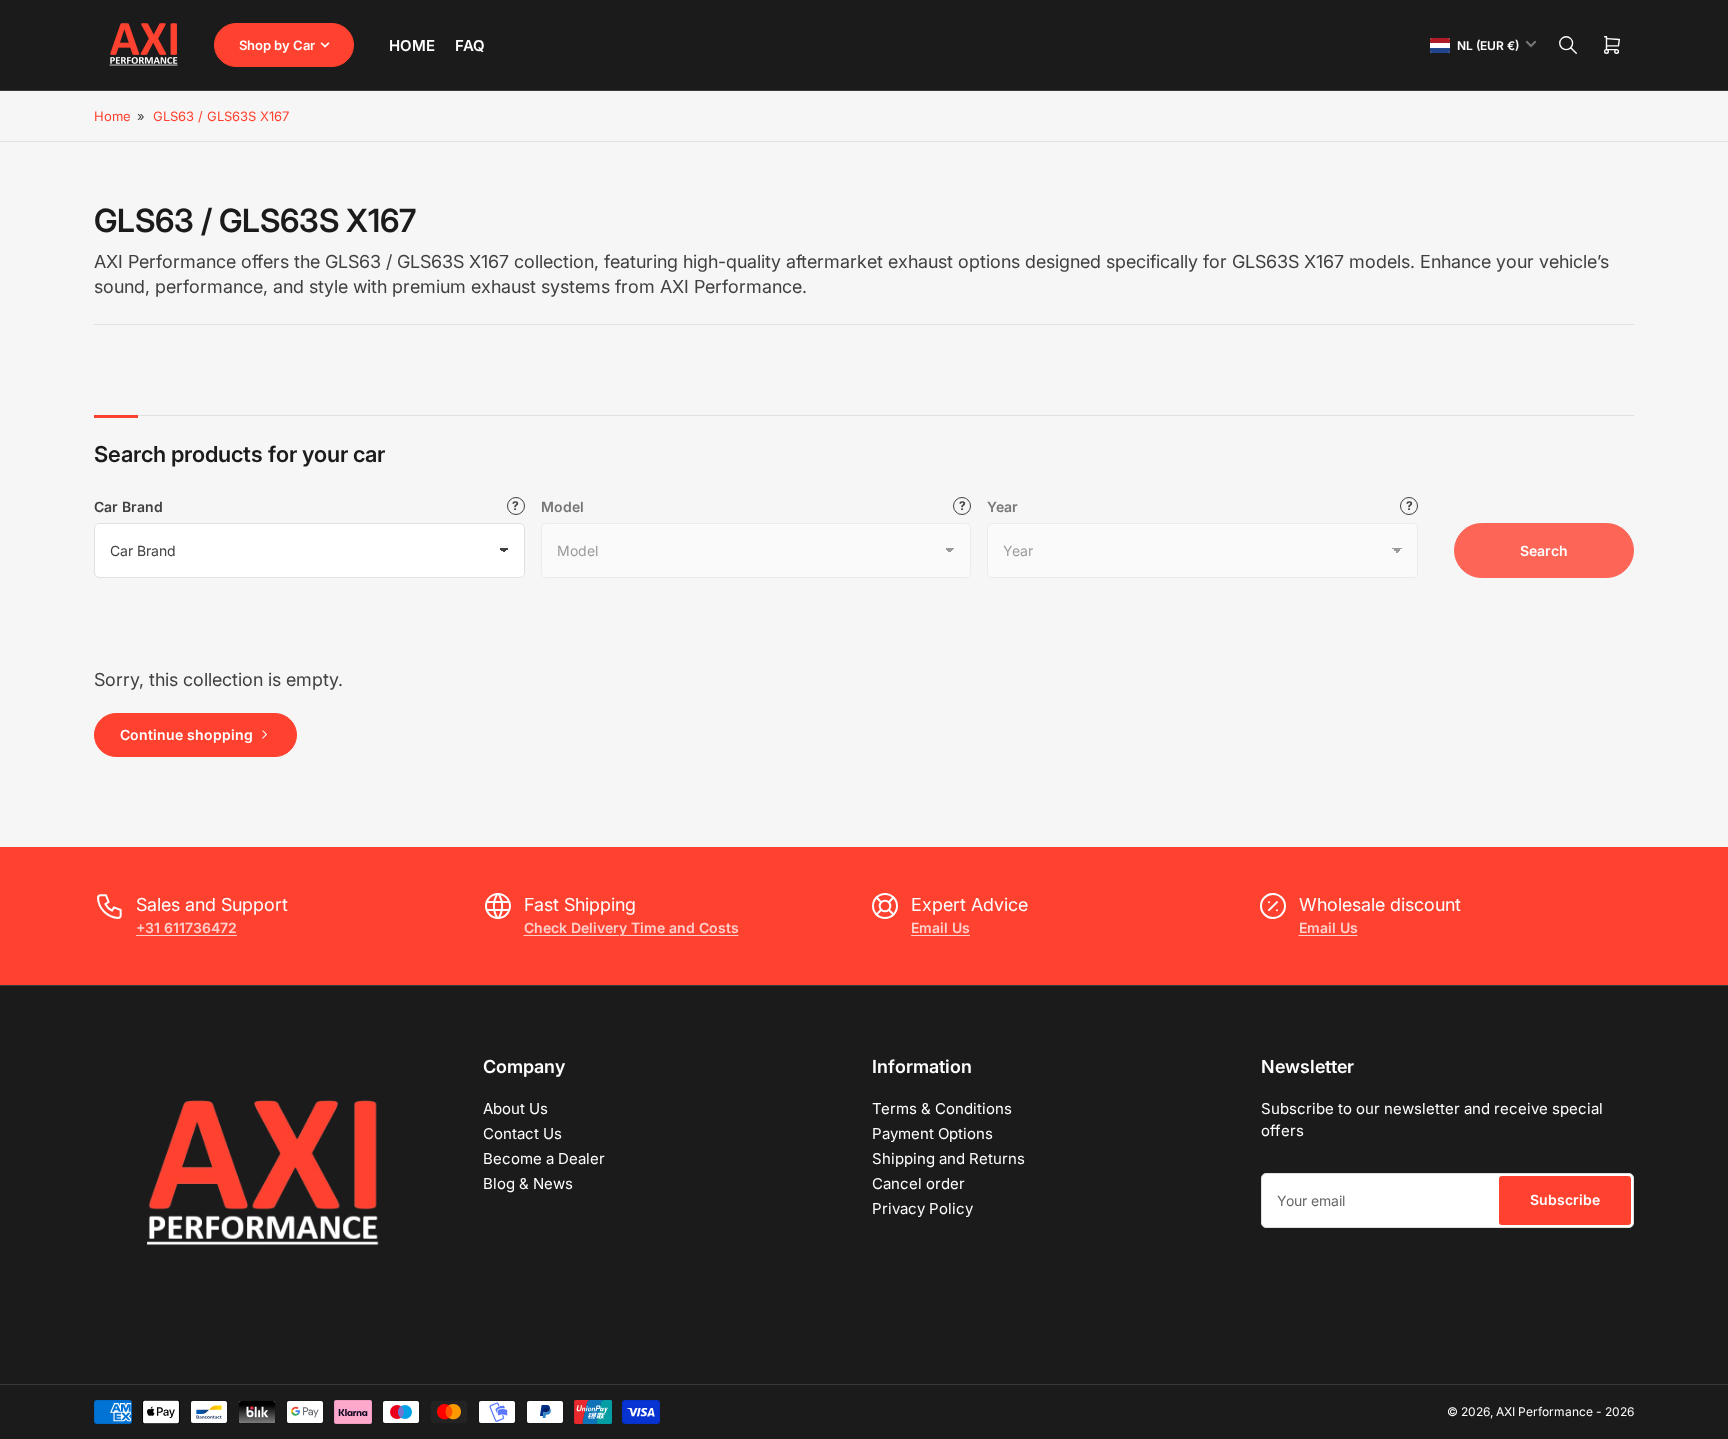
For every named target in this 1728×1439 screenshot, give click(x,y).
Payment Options (932, 1133)
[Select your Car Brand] (516, 506)
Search (1544, 550)
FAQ (470, 45)
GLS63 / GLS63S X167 (221, 116)
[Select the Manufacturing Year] (1409, 506)
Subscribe (1565, 1199)
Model (562, 506)
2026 (1619, 1411)
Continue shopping (186, 734)
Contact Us (522, 1133)
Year (1002, 506)
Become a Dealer (544, 1158)
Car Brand (128, 506)
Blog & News (528, 1183)
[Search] (1568, 45)
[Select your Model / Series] (962, 506)
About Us (515, 1108)
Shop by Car (277, 45)
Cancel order (918, 1183)
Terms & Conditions (942, 1108)
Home (412, 45)
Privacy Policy (922, 1208)
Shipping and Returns (948, 1158)
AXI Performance (1544, 1411)
